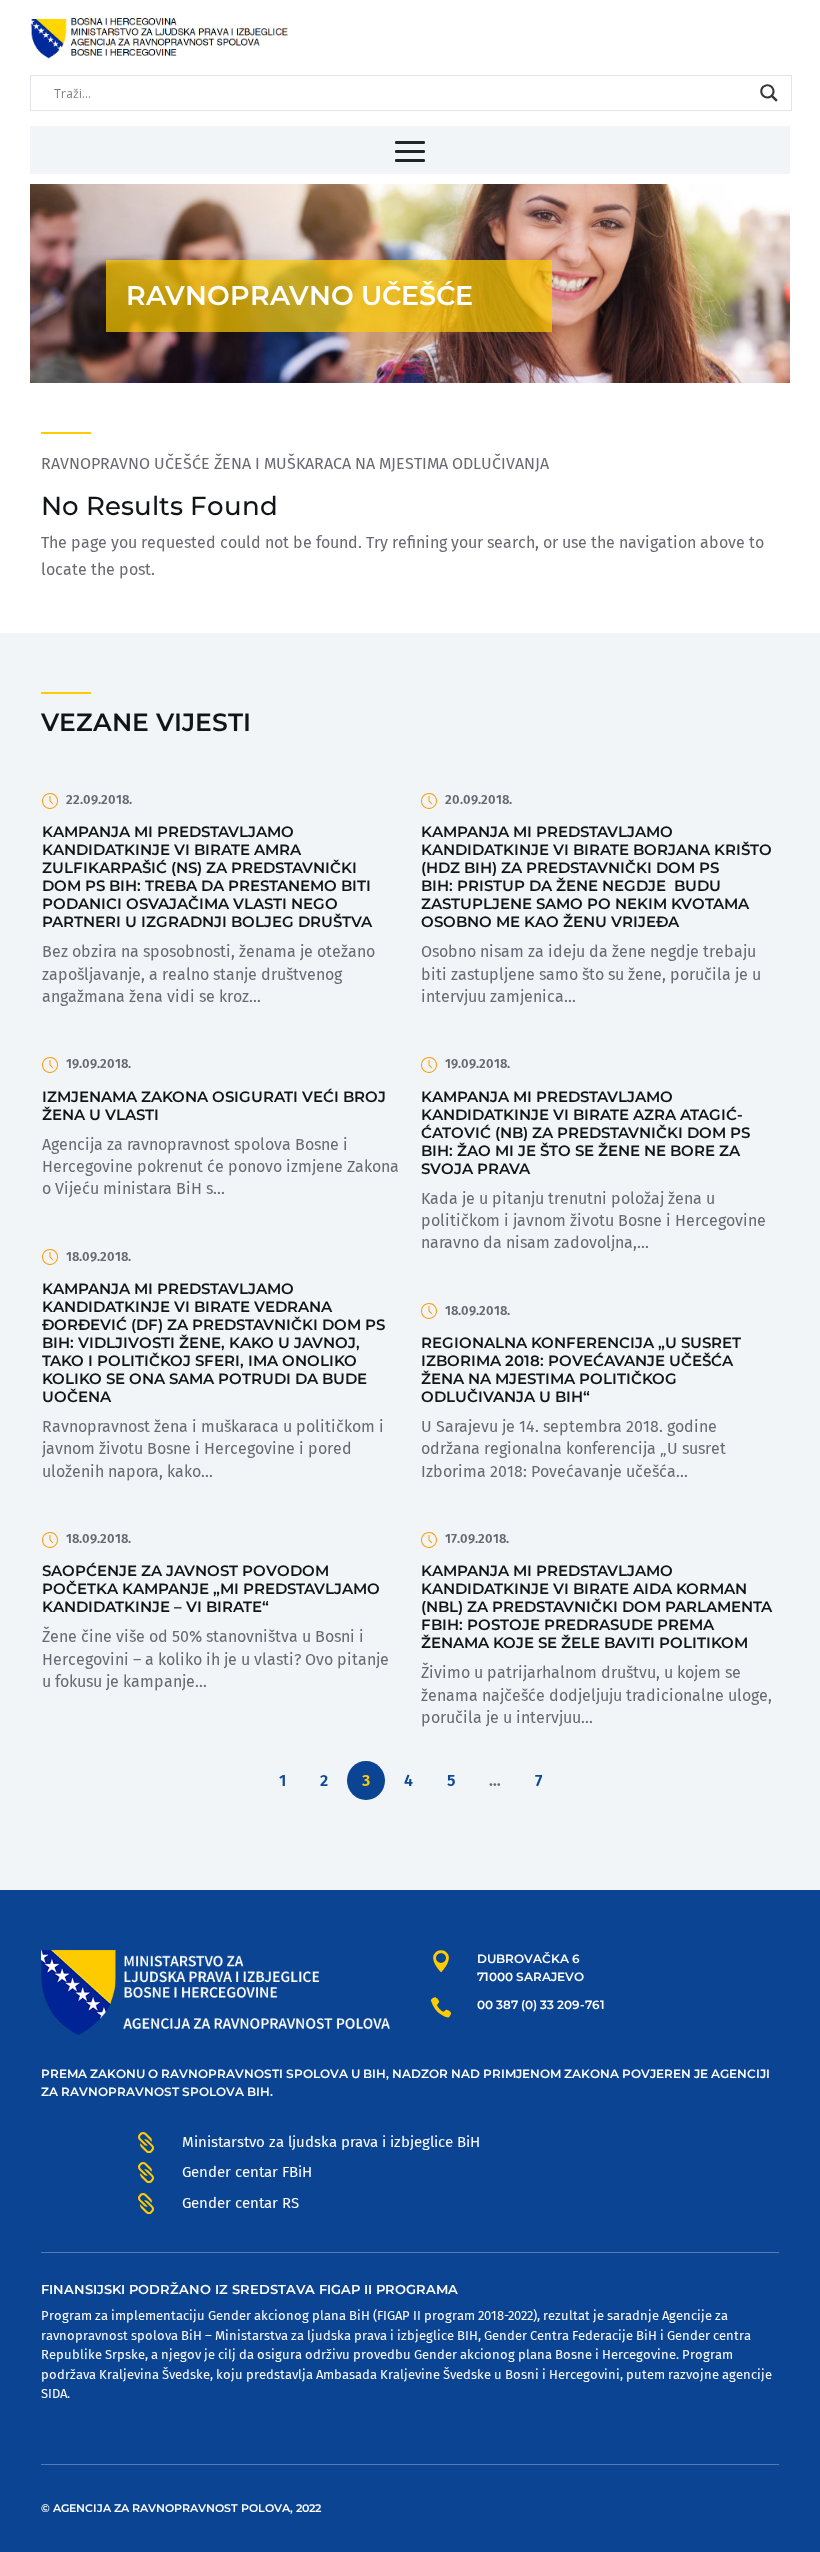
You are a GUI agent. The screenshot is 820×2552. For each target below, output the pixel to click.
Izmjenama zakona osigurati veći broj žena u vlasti (214, 1105)
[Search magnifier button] (769, 93)
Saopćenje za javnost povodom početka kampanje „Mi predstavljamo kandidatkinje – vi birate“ (211, 1588)
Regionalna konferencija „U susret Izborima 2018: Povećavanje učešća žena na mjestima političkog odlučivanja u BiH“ (581, 1369)
